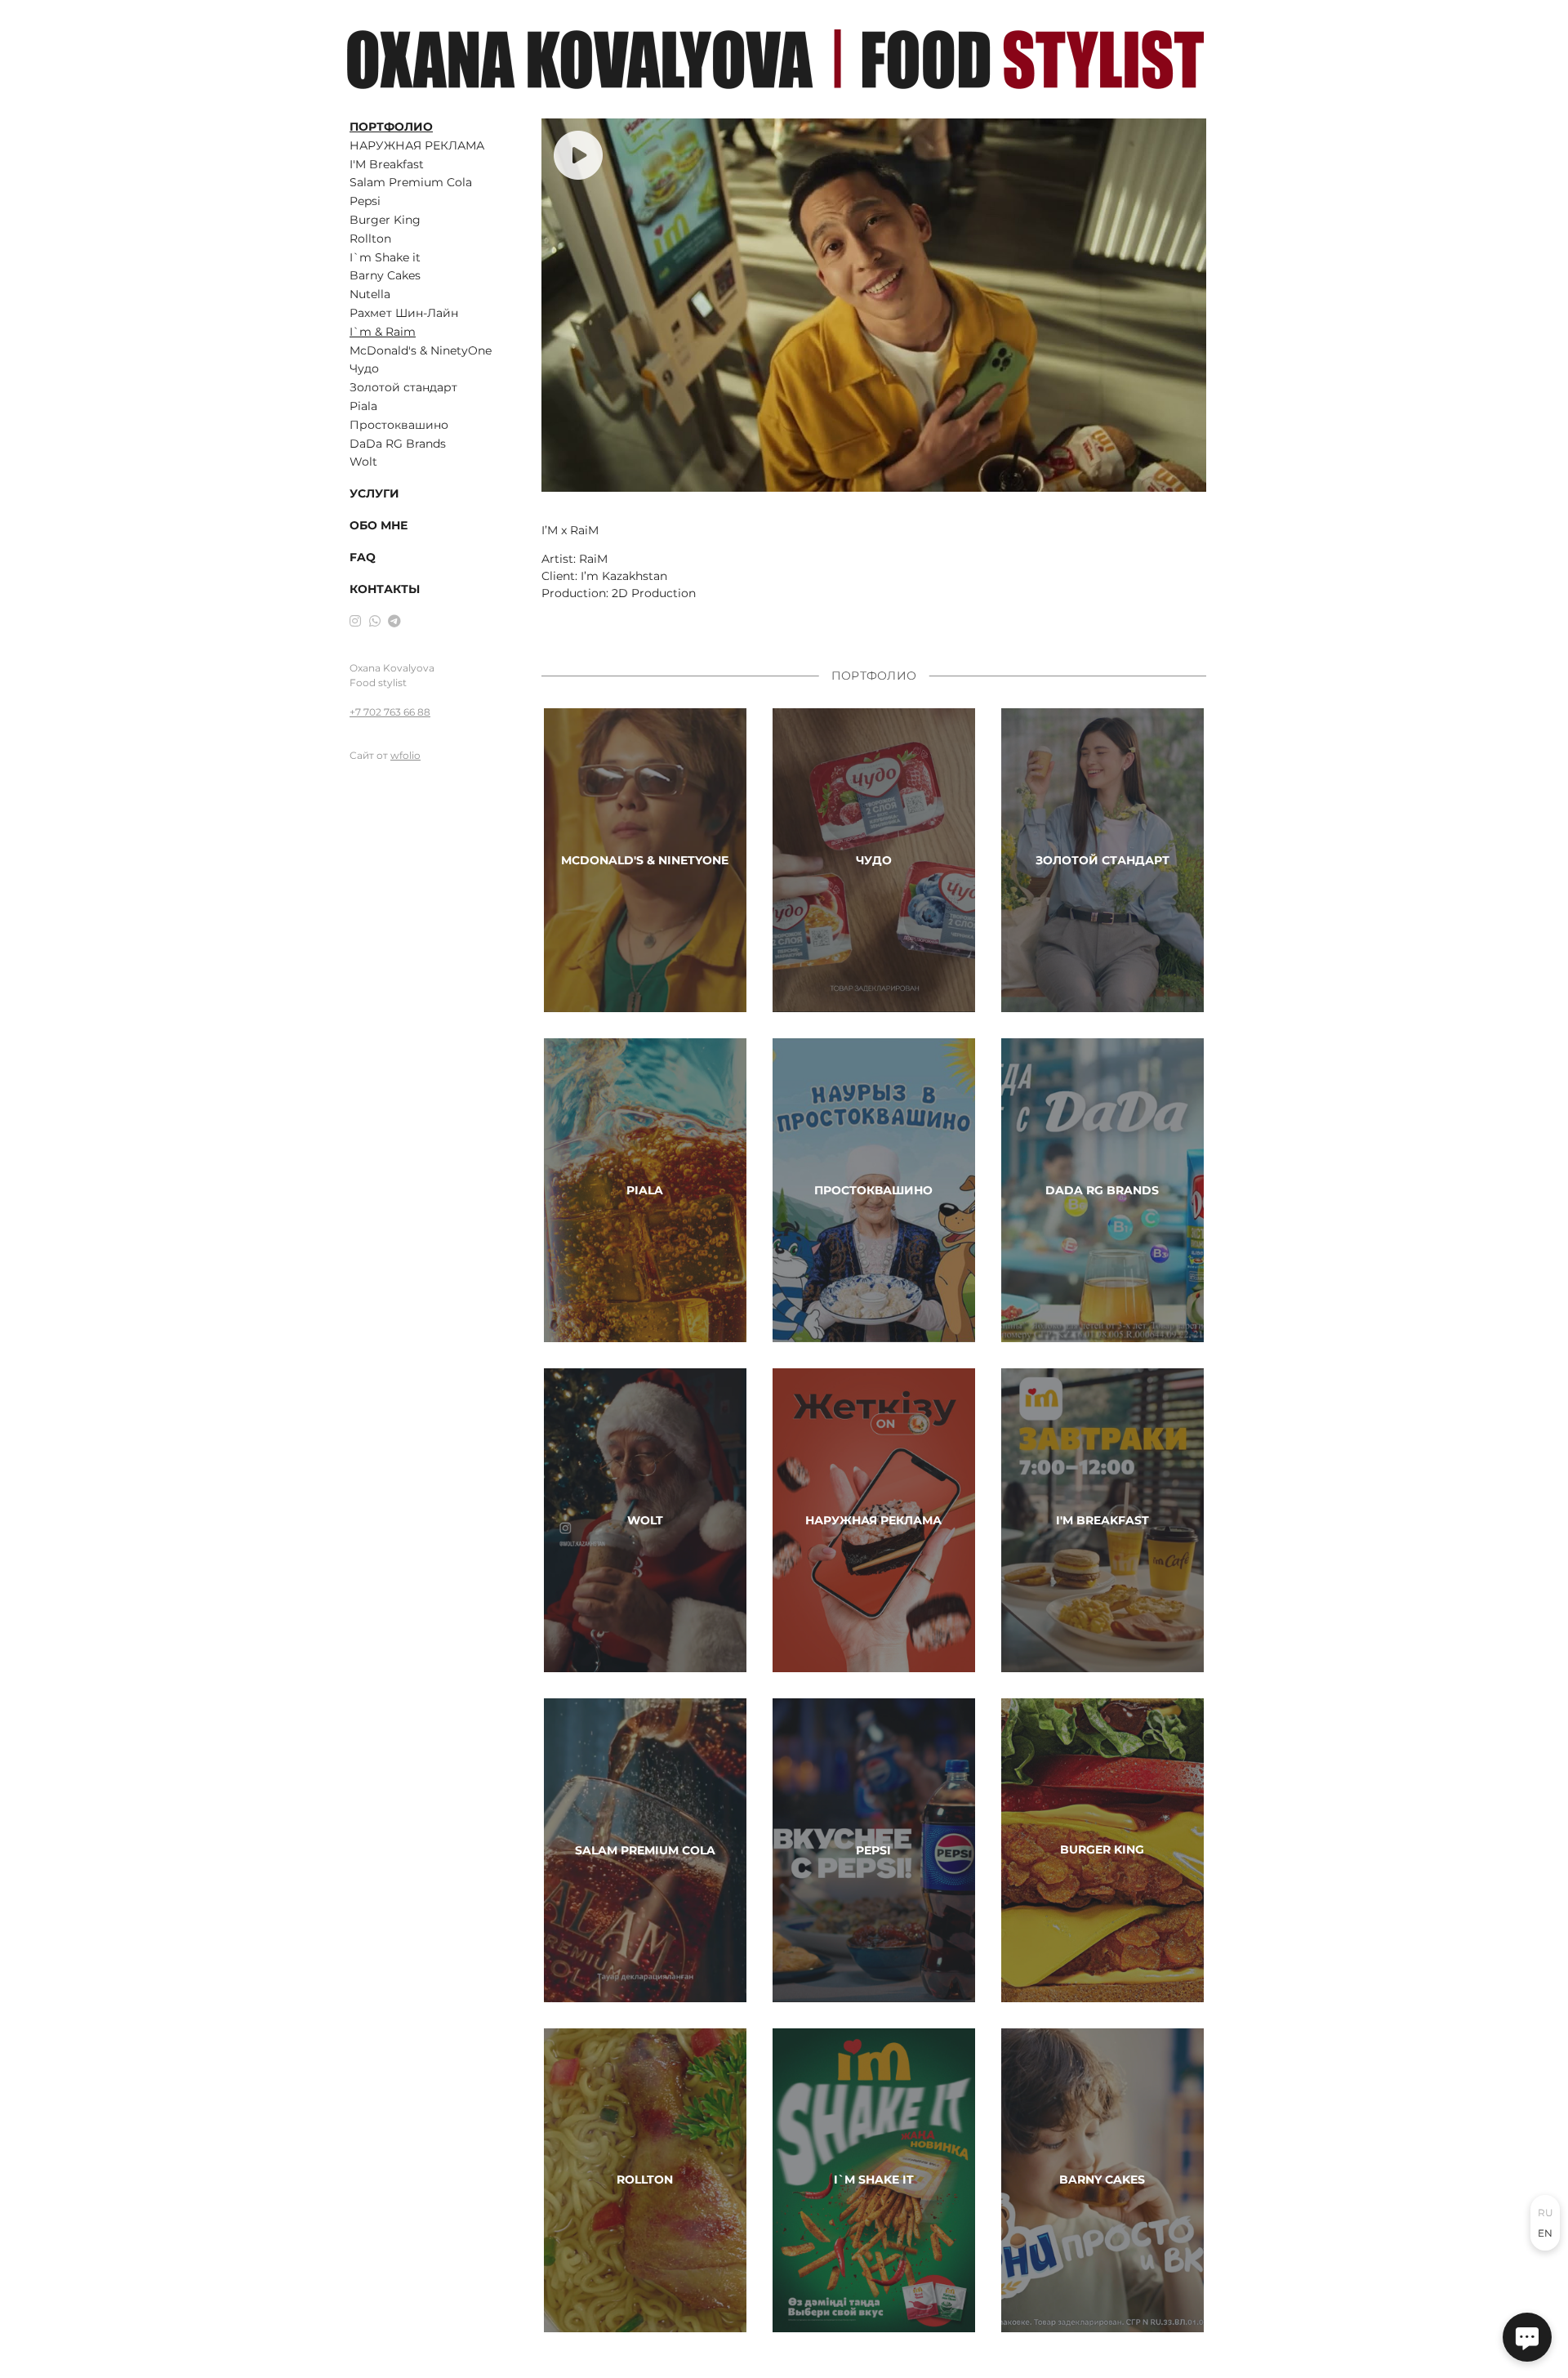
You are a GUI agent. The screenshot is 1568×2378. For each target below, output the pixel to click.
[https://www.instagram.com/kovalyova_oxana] (355, 621)
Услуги (374, 493)
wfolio (405, 755)
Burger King (385, 220)
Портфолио (391, 127)
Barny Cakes (385, 275)
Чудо (364, 368)
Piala (363, 406)
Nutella (370, 294)
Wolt (363, 462)
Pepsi (365, 201)
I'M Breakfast (387, 164)
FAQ (363, 557)
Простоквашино (399, 425)
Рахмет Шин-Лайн (404, 313)
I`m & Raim (383, 332)
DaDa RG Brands (398, 444)
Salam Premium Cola (411, 182)
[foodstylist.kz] (775, 59)
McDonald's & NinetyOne (421, 350)
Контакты (385, 589)
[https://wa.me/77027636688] (375, 621)
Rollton (370, 239)
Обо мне (379, 525)
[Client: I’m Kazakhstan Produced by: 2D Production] (874, 305)
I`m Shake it (385, 257)
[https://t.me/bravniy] (394, 621)
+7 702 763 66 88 (390, 712)
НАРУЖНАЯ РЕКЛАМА (417, 145)
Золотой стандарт (403, 387)
